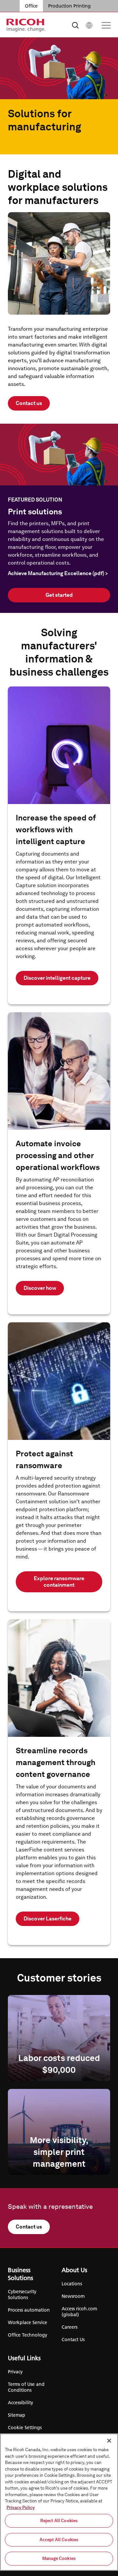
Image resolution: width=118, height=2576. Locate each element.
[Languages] (89, 25)
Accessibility (20, 2403)
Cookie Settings (25, 2428)
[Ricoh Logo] (26, 25)
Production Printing (69, 6)
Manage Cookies (59, 2558)
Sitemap (17, 2415)
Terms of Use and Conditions (26, 2387)
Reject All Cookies (59, 2521)
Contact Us (73, 2340)
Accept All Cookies (59, 2540)
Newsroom (73, 2296)
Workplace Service (28, 2322)
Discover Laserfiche (48, 1919)
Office (31, 6)
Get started (59, 595)
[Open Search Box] (75, 25)
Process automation (29, 2310)
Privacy (15, 2372)
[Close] (109, 2441)
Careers (69, 2327)
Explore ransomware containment (59, 1582)
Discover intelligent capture (57, 978)
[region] (59, 2502)
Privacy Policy (21, 2508)
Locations (72, 2284)
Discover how (40, 1288)
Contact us (29, 403)
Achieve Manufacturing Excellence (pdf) (58, 573)
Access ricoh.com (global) (79, 2312)
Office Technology (28, 2335)
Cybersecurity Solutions (22, 2295)
